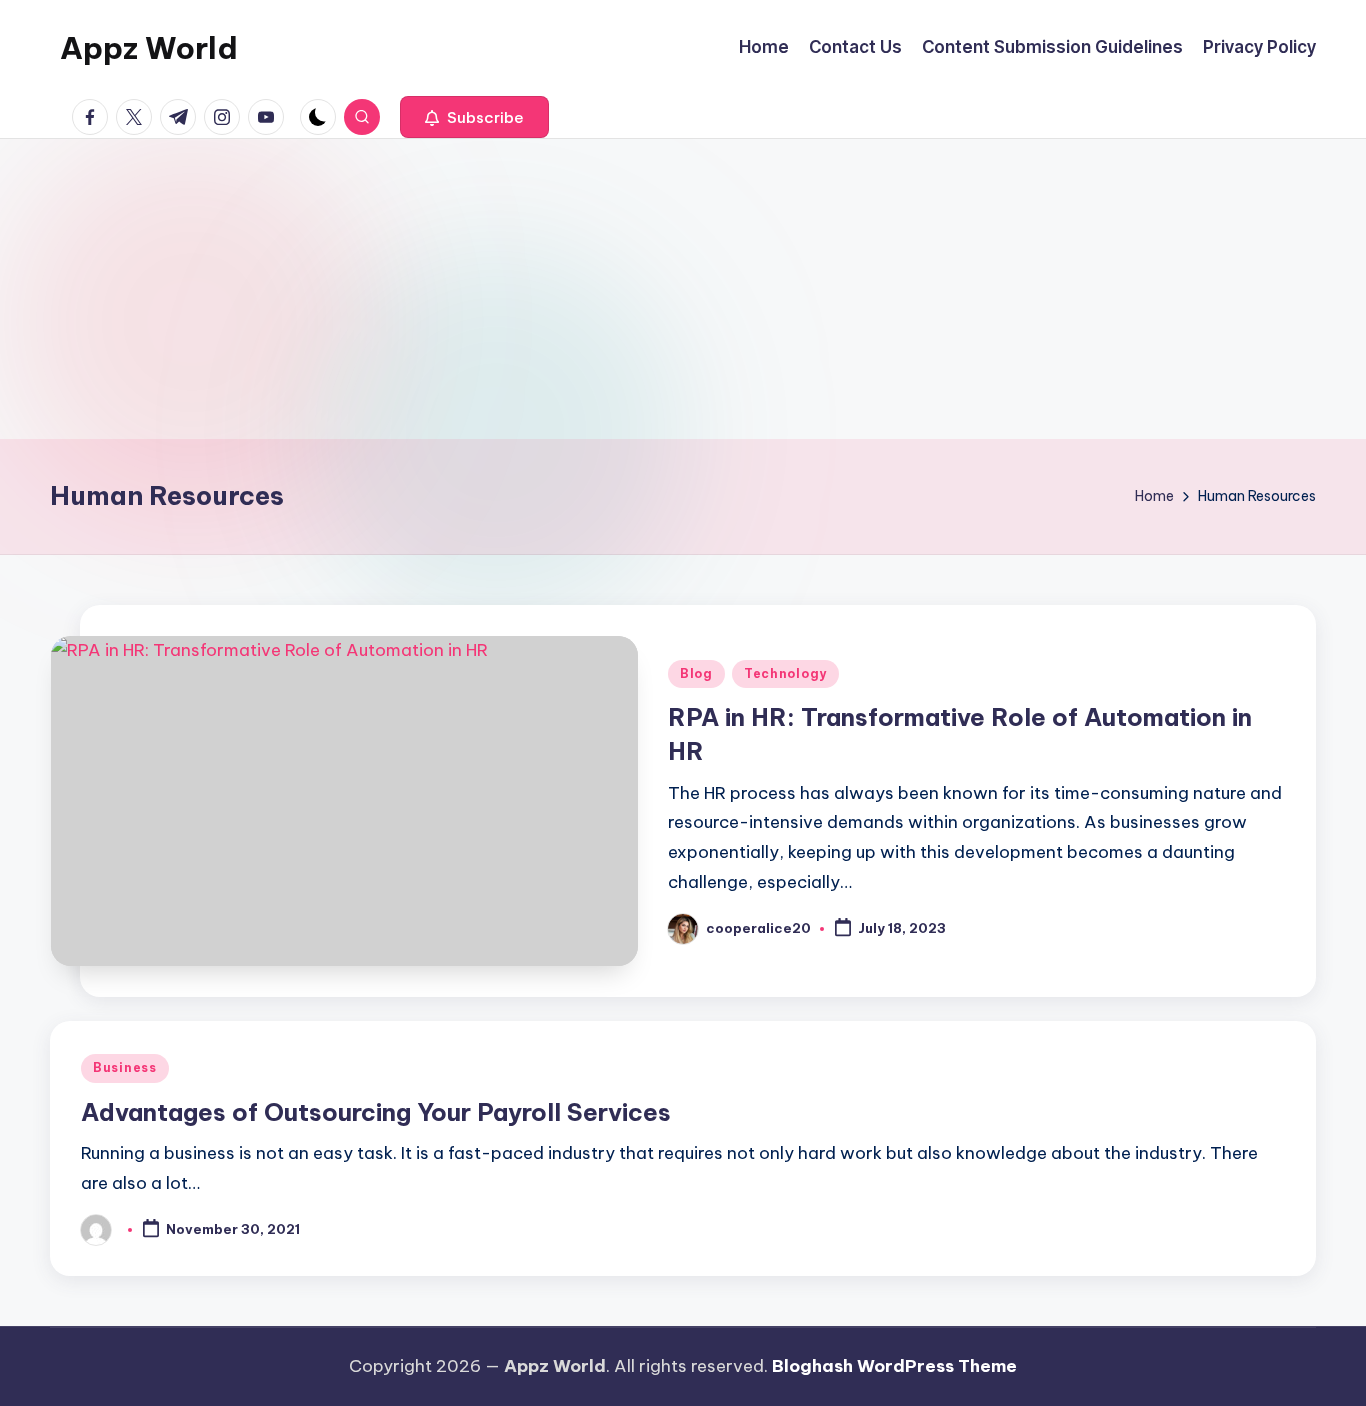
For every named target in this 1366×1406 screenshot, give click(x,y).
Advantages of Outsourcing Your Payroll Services (376, 1112)
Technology (785, 673)
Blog (696, 673)
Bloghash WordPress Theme (894, 1366)
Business (125, 1067)
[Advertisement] (683, 289)
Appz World (149, 48)
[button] (474, 117)
